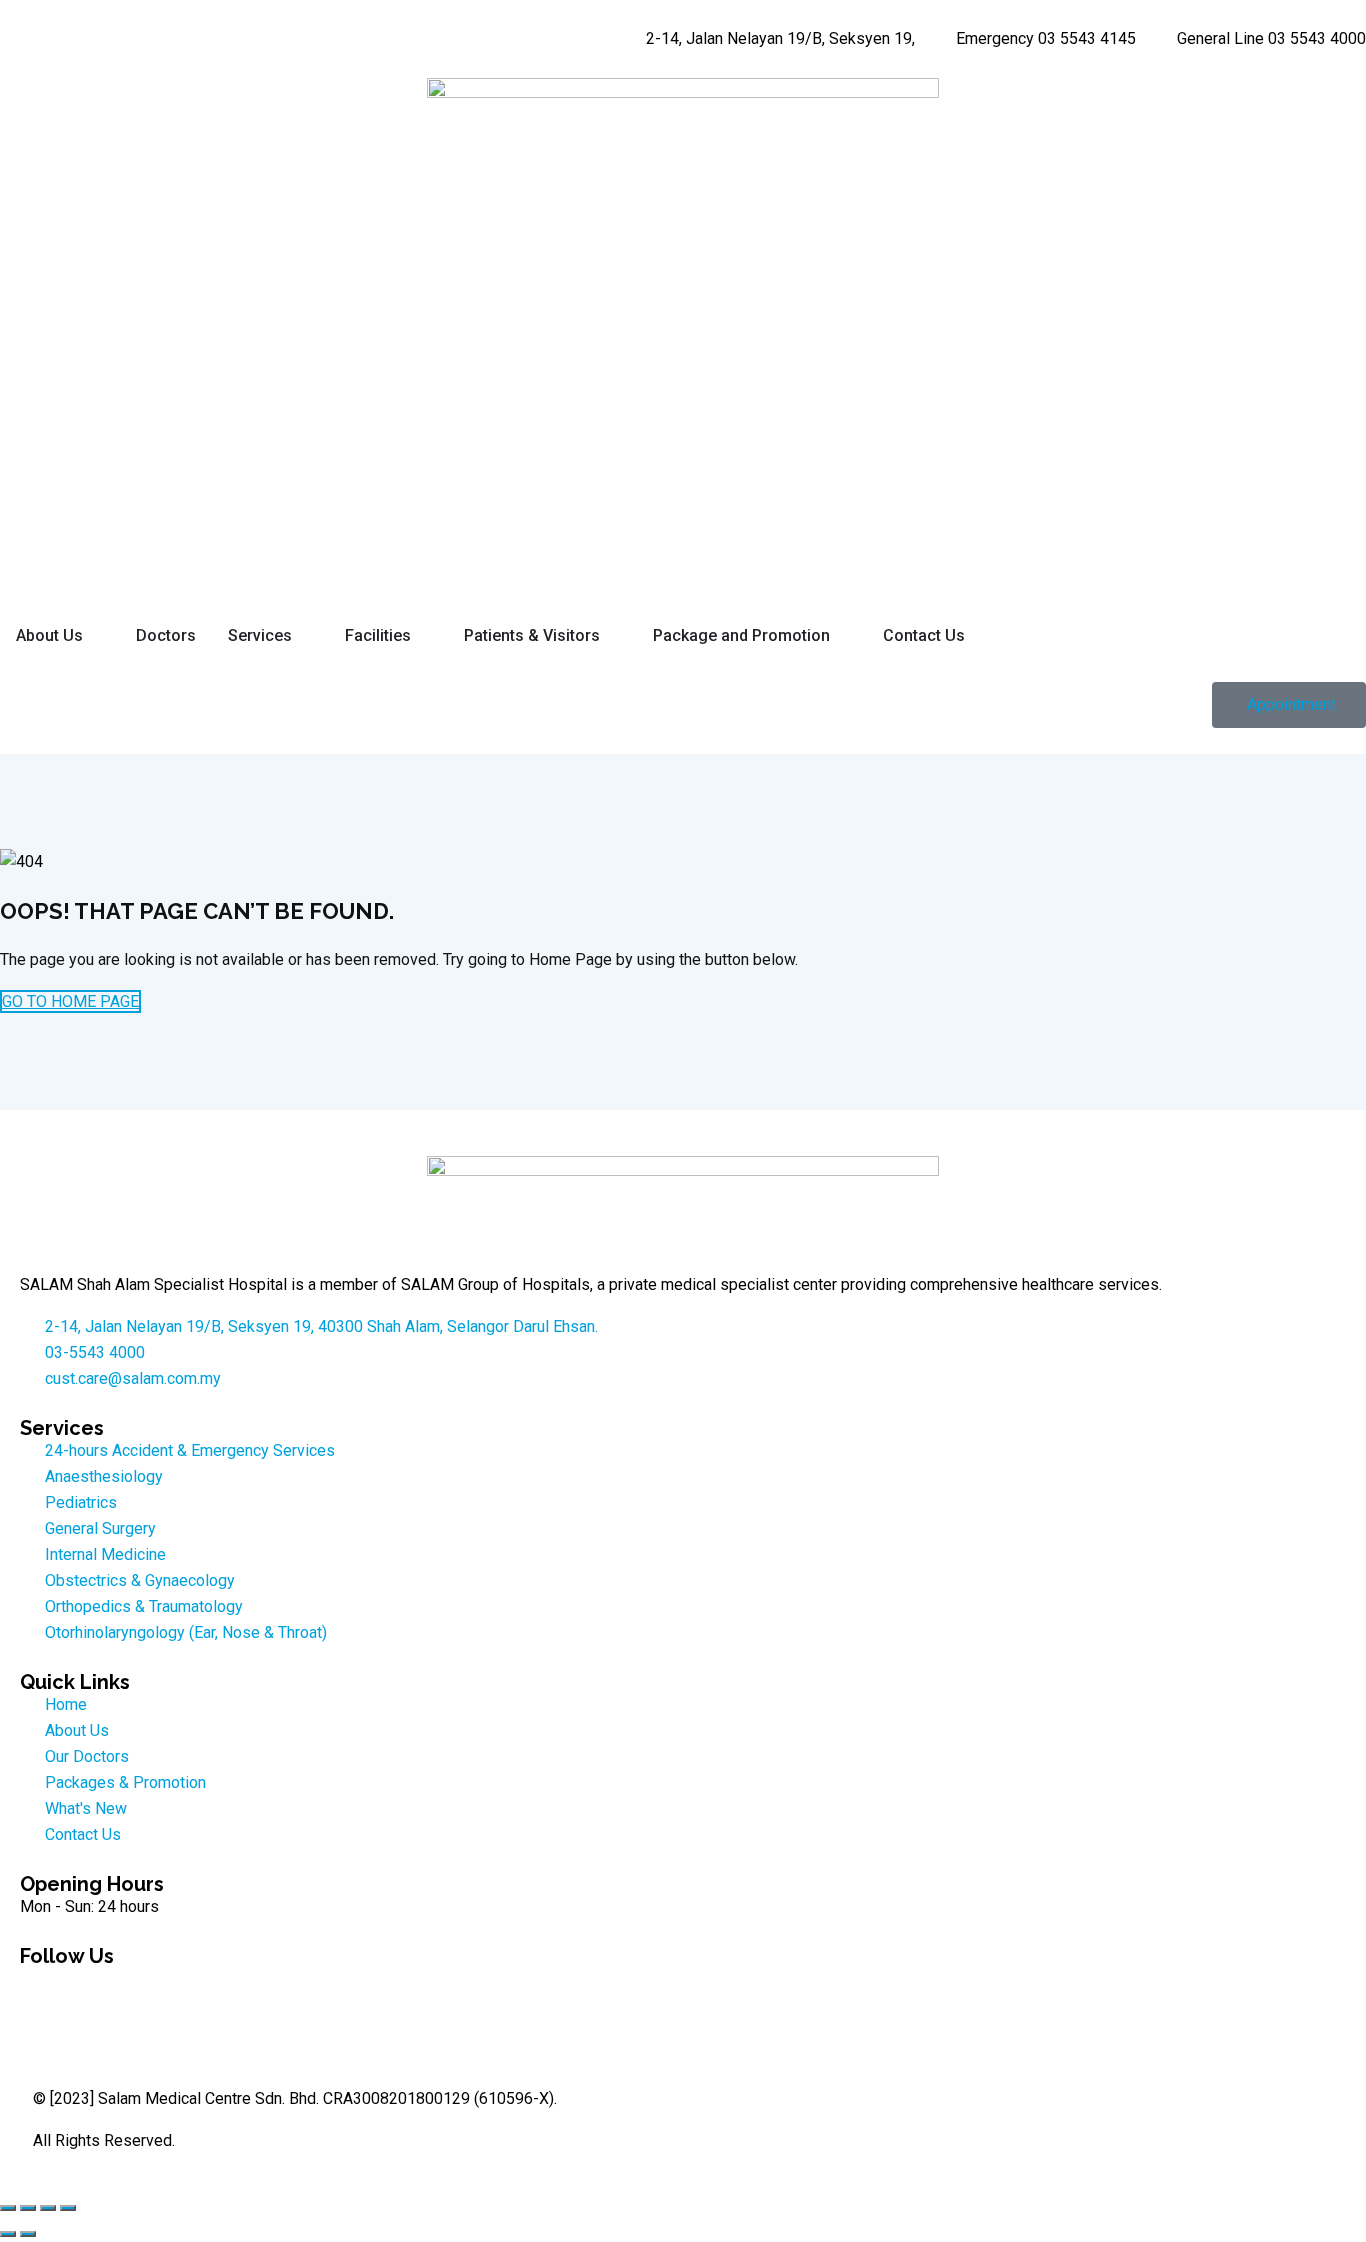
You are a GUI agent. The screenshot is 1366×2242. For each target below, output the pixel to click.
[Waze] (261, 1991)
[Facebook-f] (45, 1991)
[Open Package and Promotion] (843, 636)
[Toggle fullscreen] (28, 2208)
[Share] (48, 2208)
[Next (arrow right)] (28, 2234)
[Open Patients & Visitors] (613, 636)
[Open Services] (305, 636)
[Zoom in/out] (8, 2208)
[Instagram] (99, 1991)
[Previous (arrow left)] (8, 2234)
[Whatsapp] (153, 1991)
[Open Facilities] (424, 636)
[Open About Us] (96, 636)
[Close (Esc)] (68, 2208)
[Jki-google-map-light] (207, 1991)
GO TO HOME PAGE (70, 1001)
